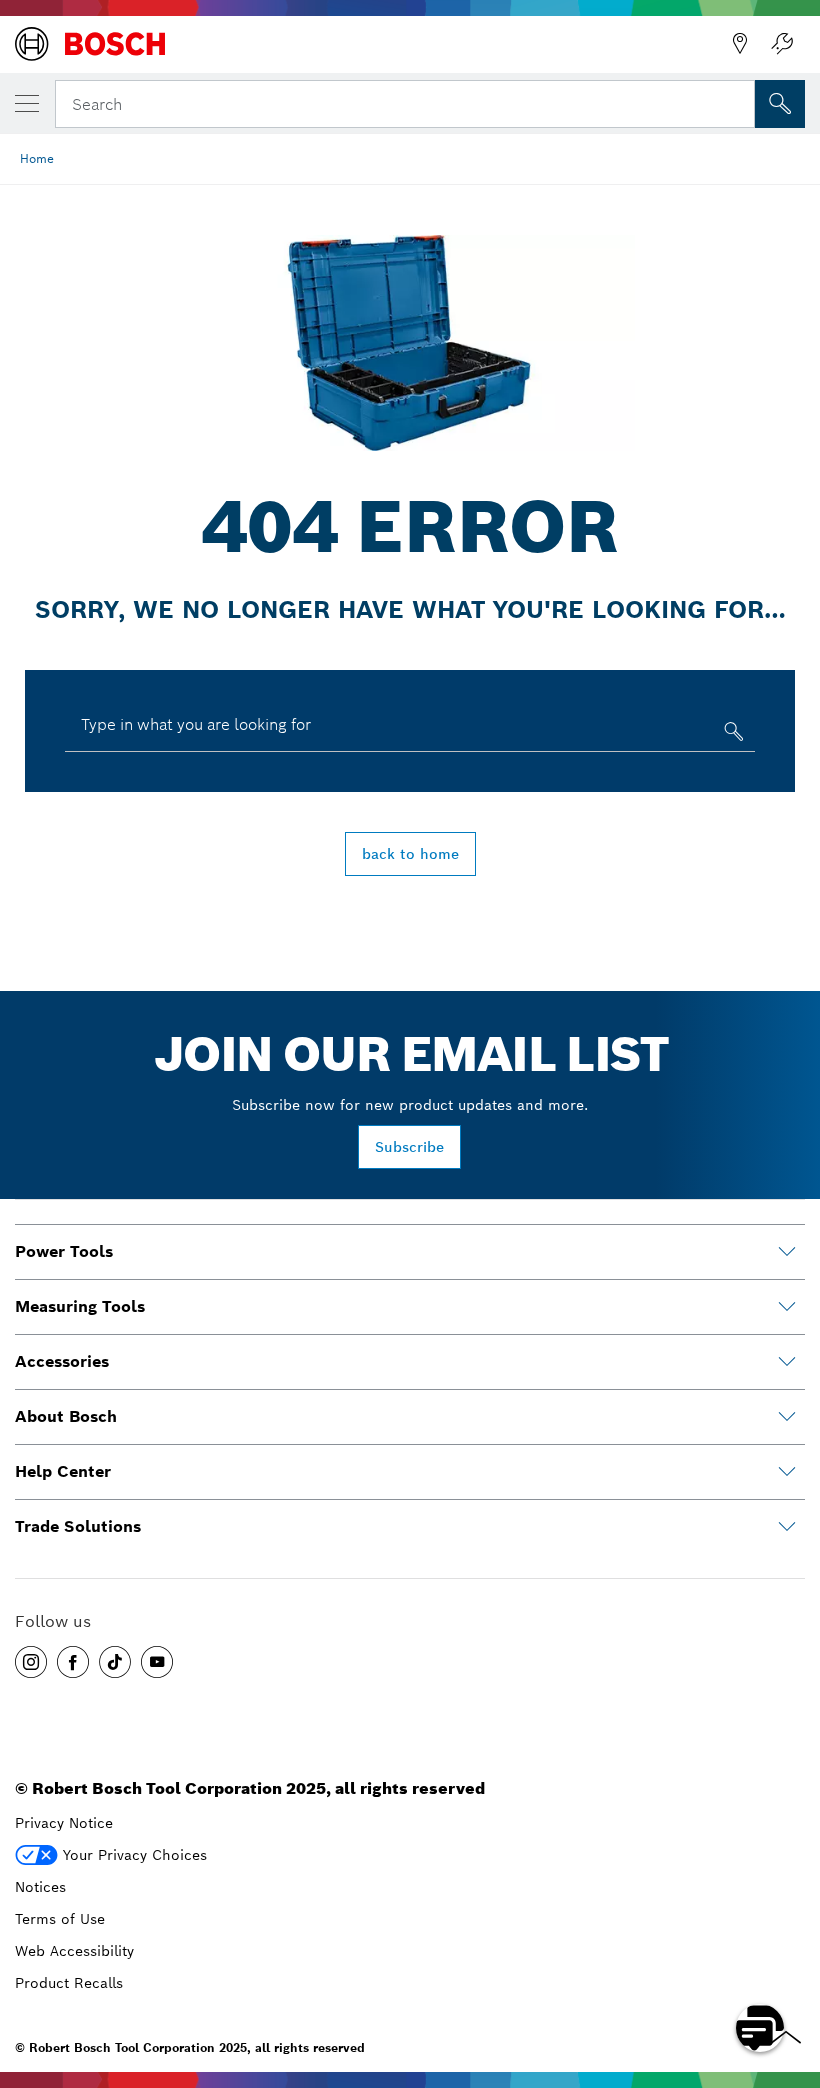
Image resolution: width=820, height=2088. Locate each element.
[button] (31, 1662)
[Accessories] (787, 1362)
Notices (40, 1887)
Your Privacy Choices (135, 1855)
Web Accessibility (74, 1951)
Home (37, 158)
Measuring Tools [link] (80, 1306)
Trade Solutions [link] (78, 1526)
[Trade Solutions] (787, 1527)
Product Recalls (69, 1983)
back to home (410, 854)
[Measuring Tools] (787, 1307)
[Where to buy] (740, 44)
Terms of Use (60, 1919)
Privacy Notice (64, 1823)
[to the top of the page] (790, 1970)
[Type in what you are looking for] (731, 735)
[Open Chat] (760, 2028)
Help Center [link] (63, 1471)
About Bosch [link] (66, 1416)
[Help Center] (787, 1472)
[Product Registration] (782, 44)
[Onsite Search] (780, 104)
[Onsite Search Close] (738, 102)
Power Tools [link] (64, 1251)
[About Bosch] (787, 1417)
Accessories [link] (62, 1361)
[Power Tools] (787, 1252)
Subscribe (409, 1147)
